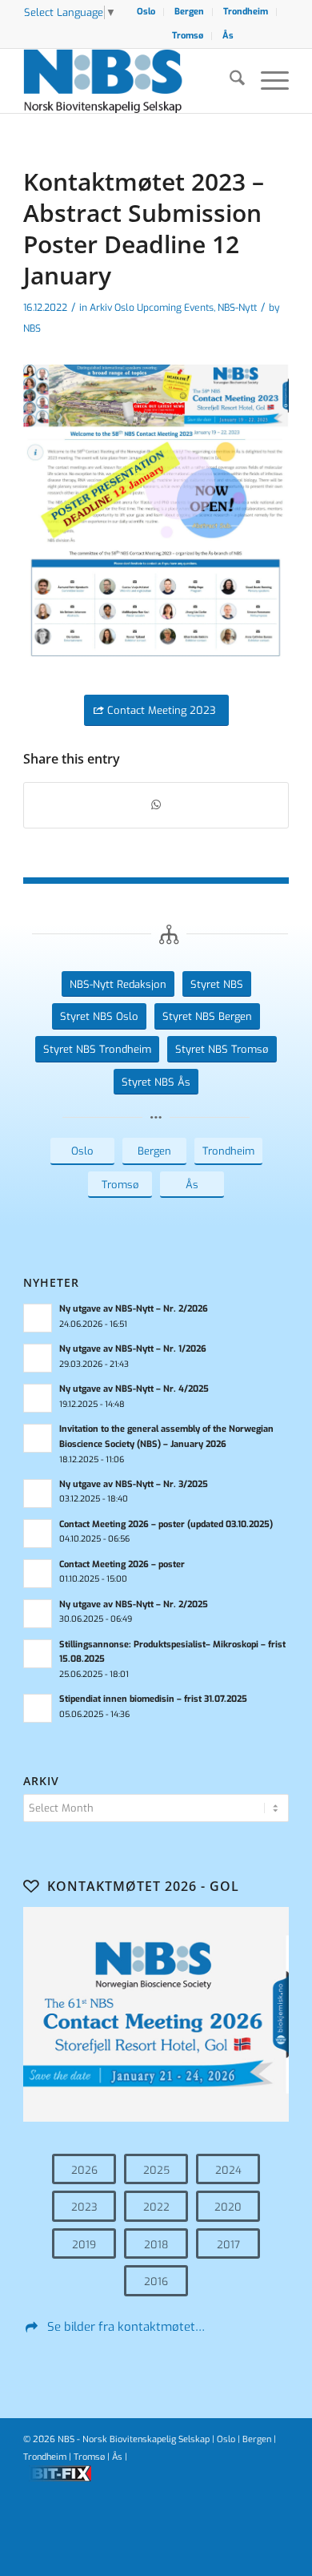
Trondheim (246, 12)
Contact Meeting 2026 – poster (122, 1564)
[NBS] (129, 81)
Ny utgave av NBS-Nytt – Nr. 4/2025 (134, 1389)
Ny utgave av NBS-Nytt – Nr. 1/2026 (133, 1349)
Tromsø (188, 36)
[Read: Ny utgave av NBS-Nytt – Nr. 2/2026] (38, 1318)
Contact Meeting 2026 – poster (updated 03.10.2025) (166, 1524)
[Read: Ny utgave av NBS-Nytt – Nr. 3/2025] (38, 1494)
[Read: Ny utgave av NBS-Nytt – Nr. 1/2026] (38, 1358)
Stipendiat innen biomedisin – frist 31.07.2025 (153, 1699)
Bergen (189, 12)
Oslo (146, 12)
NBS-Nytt (237, 308)
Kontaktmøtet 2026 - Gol (143, 1886)
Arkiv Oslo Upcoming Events (152, 308)
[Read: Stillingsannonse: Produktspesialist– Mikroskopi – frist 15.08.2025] (38, 1654)
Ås (228, 36)
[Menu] (267, 81)
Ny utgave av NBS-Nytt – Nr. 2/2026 (134, 1309)
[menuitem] (146, 12)
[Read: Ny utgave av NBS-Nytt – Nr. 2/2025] (38, 1614)
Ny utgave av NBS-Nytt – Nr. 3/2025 (134, 1484)
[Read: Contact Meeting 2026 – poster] (38, 1574)
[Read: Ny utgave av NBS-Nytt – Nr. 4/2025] (38, 1398)
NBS (32, 329)
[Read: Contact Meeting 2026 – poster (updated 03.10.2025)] (38, 1534)
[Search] (229, 81)
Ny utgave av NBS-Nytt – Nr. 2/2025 (134, 1604)
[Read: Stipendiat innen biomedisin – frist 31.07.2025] (38, 1708)
